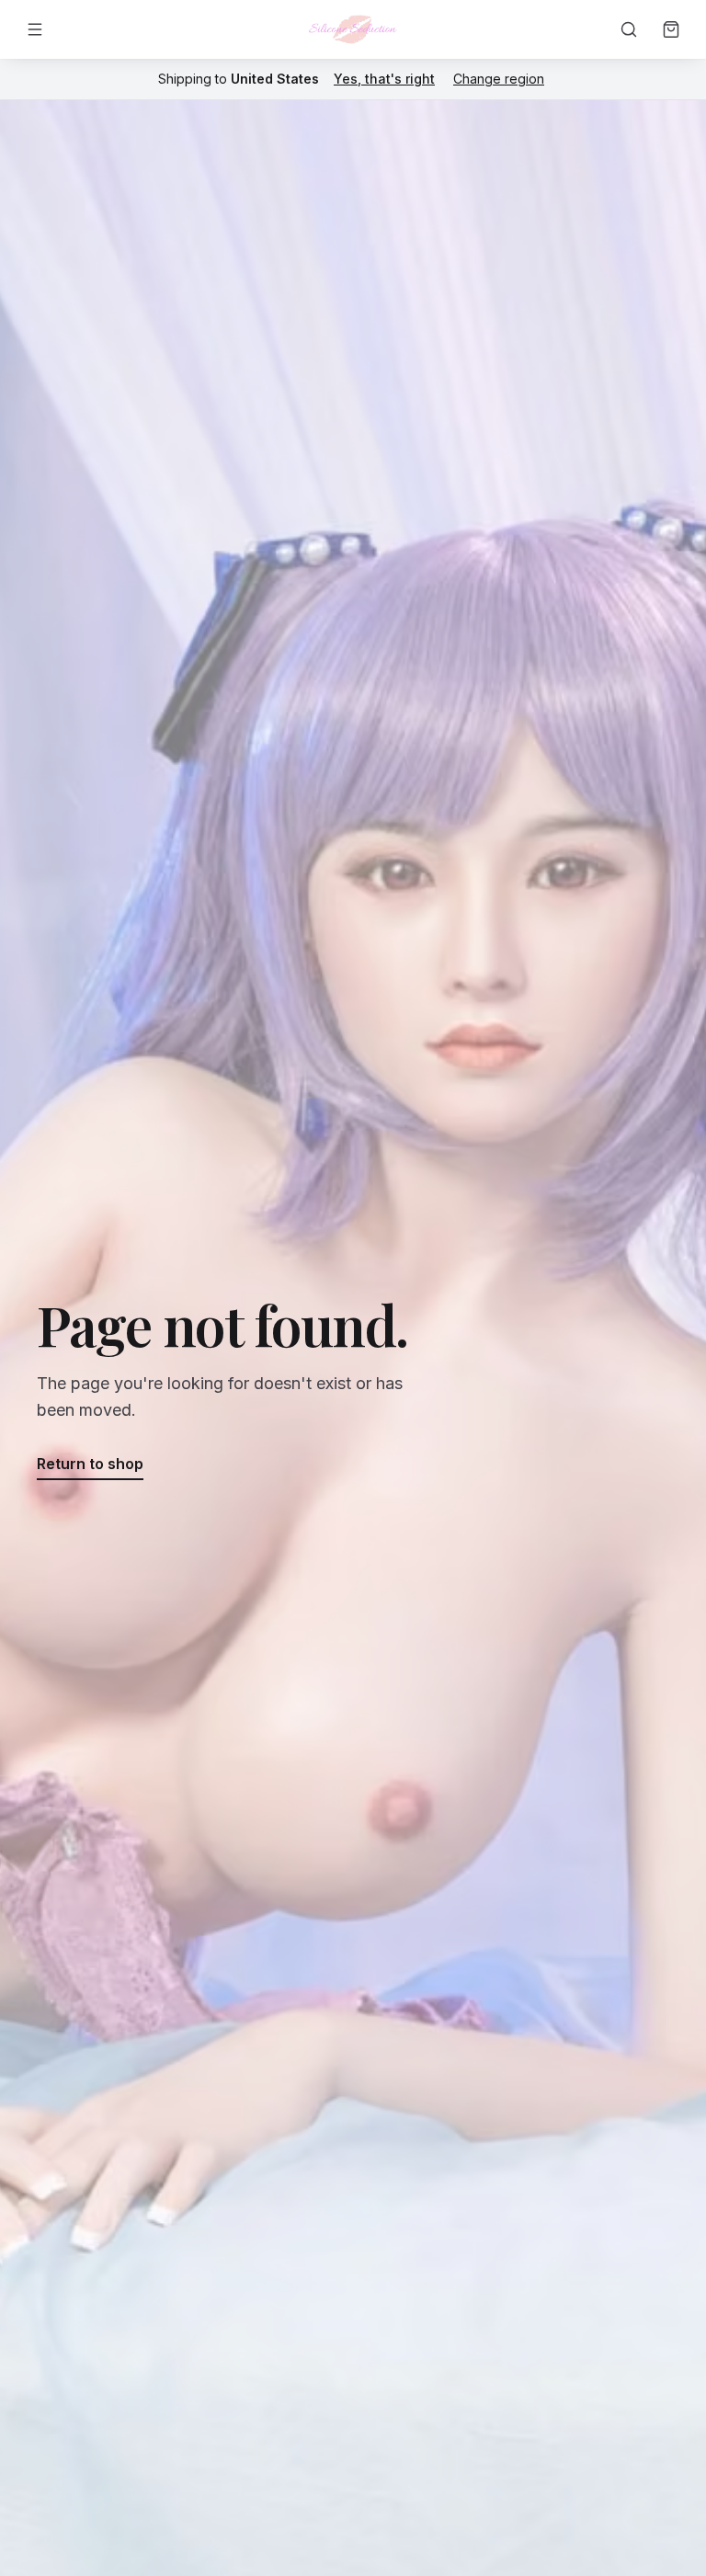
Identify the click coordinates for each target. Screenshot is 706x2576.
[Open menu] (35, 29)
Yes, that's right (384, 79)
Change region (499, 79)
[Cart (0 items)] (671, 29)
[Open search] (629, 29)
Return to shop (90, 1464)
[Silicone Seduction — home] (353, 29)
